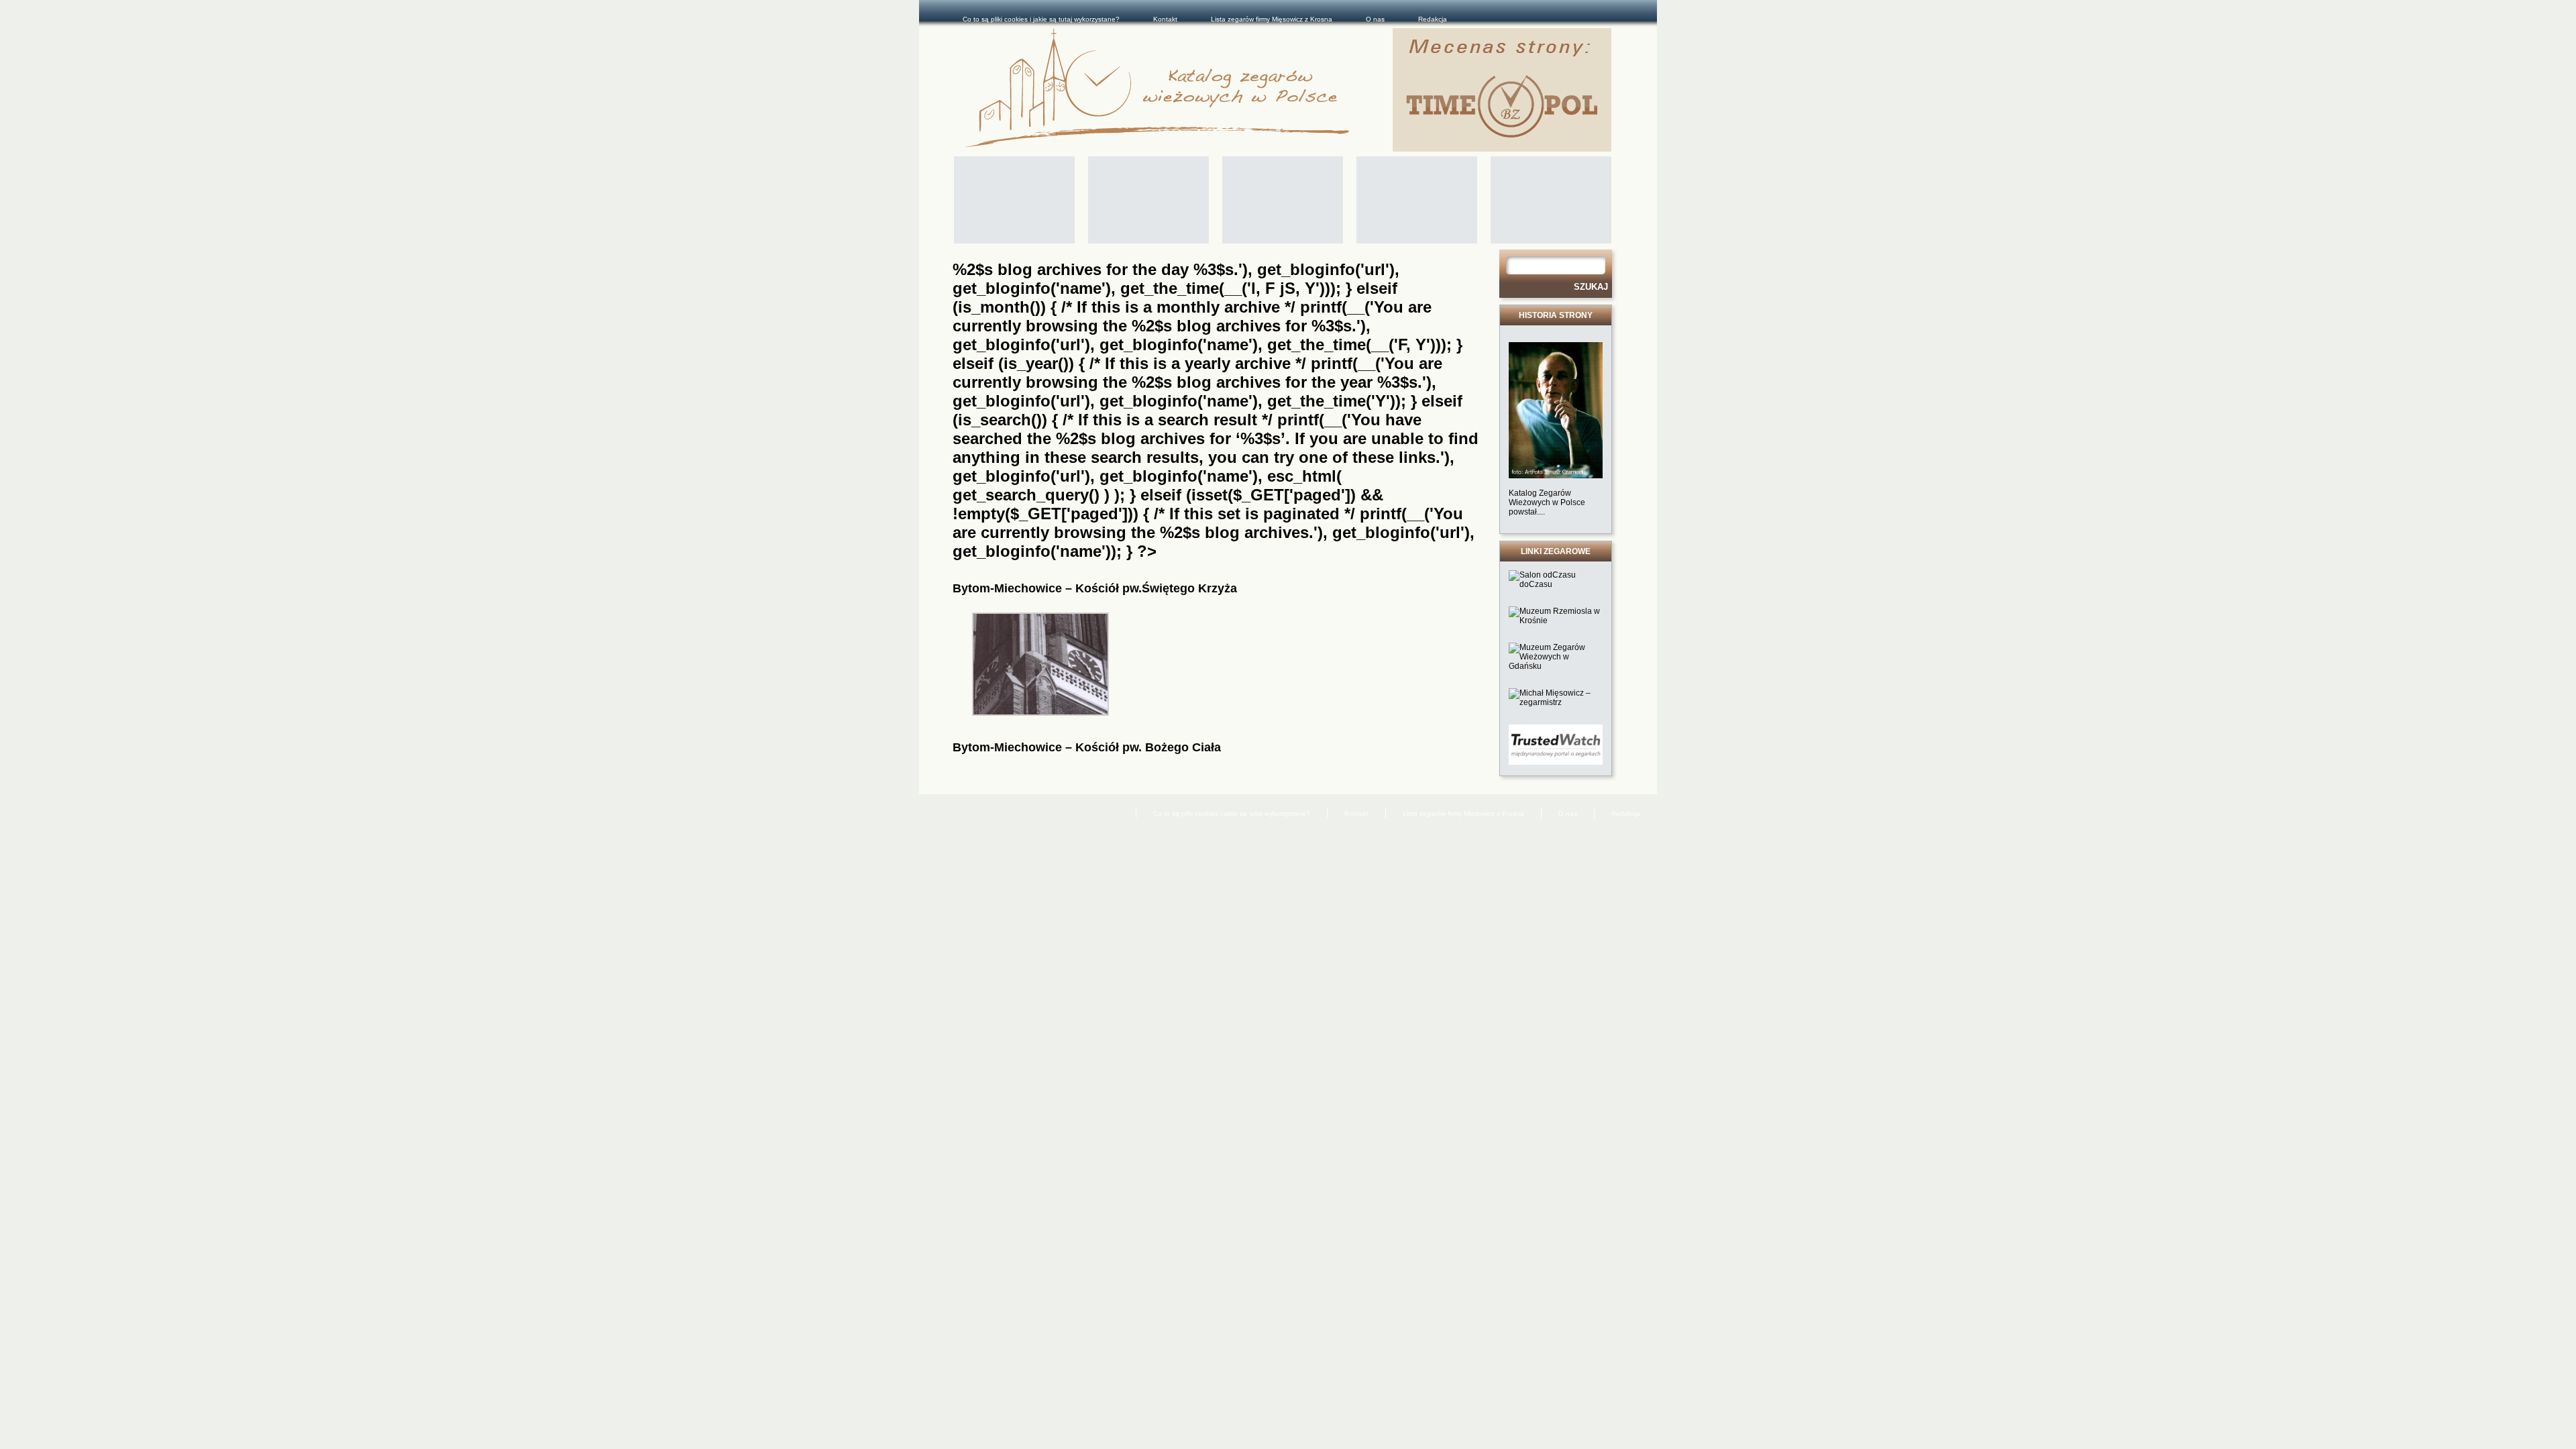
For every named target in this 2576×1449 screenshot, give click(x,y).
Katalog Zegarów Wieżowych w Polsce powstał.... (1547, 502)
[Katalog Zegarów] (1179, 90)
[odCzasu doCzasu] (1556, 584)
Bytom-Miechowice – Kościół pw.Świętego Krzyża (1095, 588)
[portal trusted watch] (1556, 762)
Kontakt (1165, 19)
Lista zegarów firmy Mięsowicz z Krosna (1272, 19)
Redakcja (1433, 19)
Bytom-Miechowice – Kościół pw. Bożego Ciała (1087, 747)
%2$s (1152, 326)
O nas (1375, 19)
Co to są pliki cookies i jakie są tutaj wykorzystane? (1041, 19)
